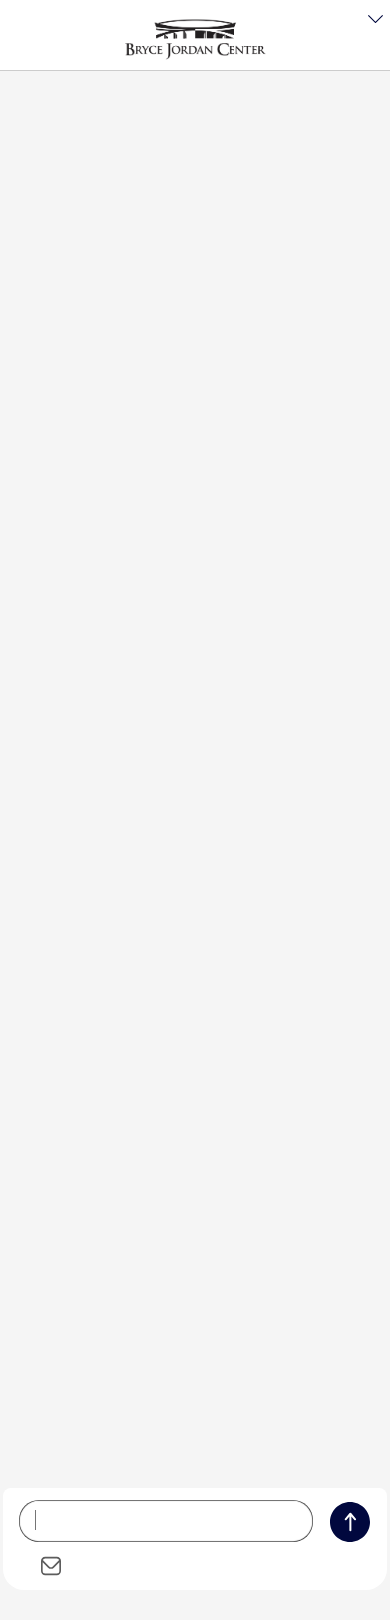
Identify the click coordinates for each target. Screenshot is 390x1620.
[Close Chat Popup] (375, 20)
